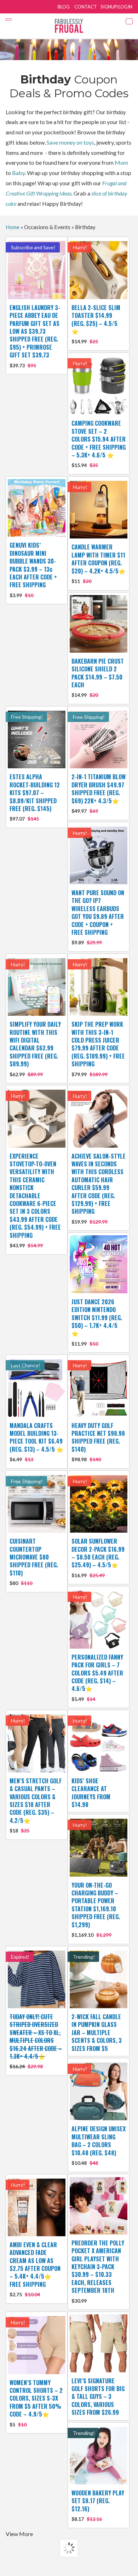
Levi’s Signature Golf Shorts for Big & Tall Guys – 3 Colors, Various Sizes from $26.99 (98, 2397)
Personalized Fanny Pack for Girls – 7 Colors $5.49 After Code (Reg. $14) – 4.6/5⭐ (97, 1677)
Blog (64, 7)
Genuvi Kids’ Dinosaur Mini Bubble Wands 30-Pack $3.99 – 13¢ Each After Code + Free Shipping (33, 569)
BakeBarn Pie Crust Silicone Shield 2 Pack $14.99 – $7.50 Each (98, 678)
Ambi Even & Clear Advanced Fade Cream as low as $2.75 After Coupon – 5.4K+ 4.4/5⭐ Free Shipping (35, 2269)
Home (13, 227)
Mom (121, 162)
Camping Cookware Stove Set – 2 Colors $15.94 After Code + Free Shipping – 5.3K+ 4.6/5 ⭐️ (99, 444)
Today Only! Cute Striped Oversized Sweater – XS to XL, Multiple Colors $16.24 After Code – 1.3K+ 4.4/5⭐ (36, 2041)
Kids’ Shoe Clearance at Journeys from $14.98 (91, 1793)
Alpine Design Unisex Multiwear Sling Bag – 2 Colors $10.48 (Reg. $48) (99, 2145)
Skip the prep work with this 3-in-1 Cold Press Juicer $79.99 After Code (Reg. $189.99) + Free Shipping (98, 1048)
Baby (18, 173)
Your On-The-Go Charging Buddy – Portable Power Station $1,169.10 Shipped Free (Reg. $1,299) (96, 1909)
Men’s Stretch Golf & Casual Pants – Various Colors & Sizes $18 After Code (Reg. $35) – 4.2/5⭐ (36, 1805)
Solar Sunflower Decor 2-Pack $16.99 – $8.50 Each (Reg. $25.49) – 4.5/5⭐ (98, 1558)
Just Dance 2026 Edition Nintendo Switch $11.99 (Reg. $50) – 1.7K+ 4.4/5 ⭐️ (97, 1322)
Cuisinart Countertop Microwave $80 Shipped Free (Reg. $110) (34, 1561)
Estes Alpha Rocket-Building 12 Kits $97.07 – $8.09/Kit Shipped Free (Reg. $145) (35, 797)
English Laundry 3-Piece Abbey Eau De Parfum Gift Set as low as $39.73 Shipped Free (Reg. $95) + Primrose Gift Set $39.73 (35, 336)
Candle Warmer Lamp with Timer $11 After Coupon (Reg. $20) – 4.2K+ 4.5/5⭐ (99, 563)
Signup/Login (116, 7)
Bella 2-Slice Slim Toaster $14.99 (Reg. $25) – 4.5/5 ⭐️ (96, 324)
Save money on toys (70, 142)
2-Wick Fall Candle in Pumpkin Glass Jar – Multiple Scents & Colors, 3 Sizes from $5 (97, 2033)
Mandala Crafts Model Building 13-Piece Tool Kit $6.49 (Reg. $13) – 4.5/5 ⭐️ (36, 1442)
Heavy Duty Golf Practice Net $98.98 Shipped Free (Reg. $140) (98, 1442)
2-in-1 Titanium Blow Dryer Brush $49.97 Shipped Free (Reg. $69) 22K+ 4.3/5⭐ (99, 793)
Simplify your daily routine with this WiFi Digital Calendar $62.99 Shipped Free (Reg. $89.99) (35, 1048)
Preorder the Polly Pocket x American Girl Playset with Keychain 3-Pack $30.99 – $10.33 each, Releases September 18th (98, 2271)
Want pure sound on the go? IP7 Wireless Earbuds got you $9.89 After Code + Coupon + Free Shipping (98, 917)
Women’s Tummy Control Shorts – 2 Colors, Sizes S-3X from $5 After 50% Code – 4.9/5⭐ (36, 2403)
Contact (86, 7)
